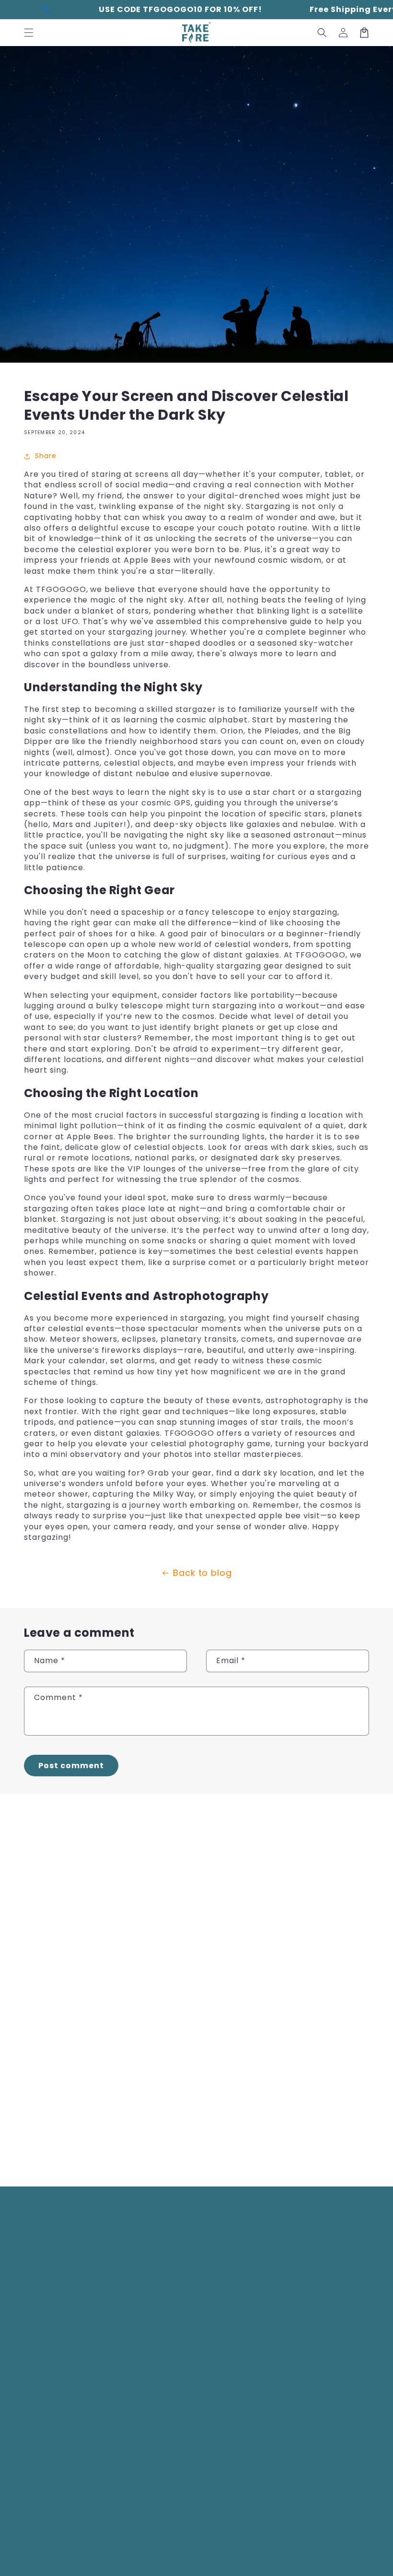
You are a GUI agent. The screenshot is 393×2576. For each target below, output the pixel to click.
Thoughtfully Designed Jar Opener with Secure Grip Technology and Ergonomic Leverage (193, 2111)
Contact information (201, 2561)
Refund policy (176, 2552)
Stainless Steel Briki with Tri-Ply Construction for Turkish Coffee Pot (70, 1962)
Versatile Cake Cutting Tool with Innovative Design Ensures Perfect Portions (313, 1962)
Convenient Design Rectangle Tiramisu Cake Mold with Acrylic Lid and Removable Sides (309, 2111)
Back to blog (203, 1573)
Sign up (167, 2299)
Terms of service (280, 2552)
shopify (134, 2552)
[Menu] (29, 33)
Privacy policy (226, 2552)
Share (46, 456)
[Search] (322, 33)
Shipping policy (337, 2552)
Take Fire (71, 2552)
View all (196, 2158)
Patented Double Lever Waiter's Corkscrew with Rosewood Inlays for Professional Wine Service (72, 2111)
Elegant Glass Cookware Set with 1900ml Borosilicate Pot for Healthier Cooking (196, 1962)
